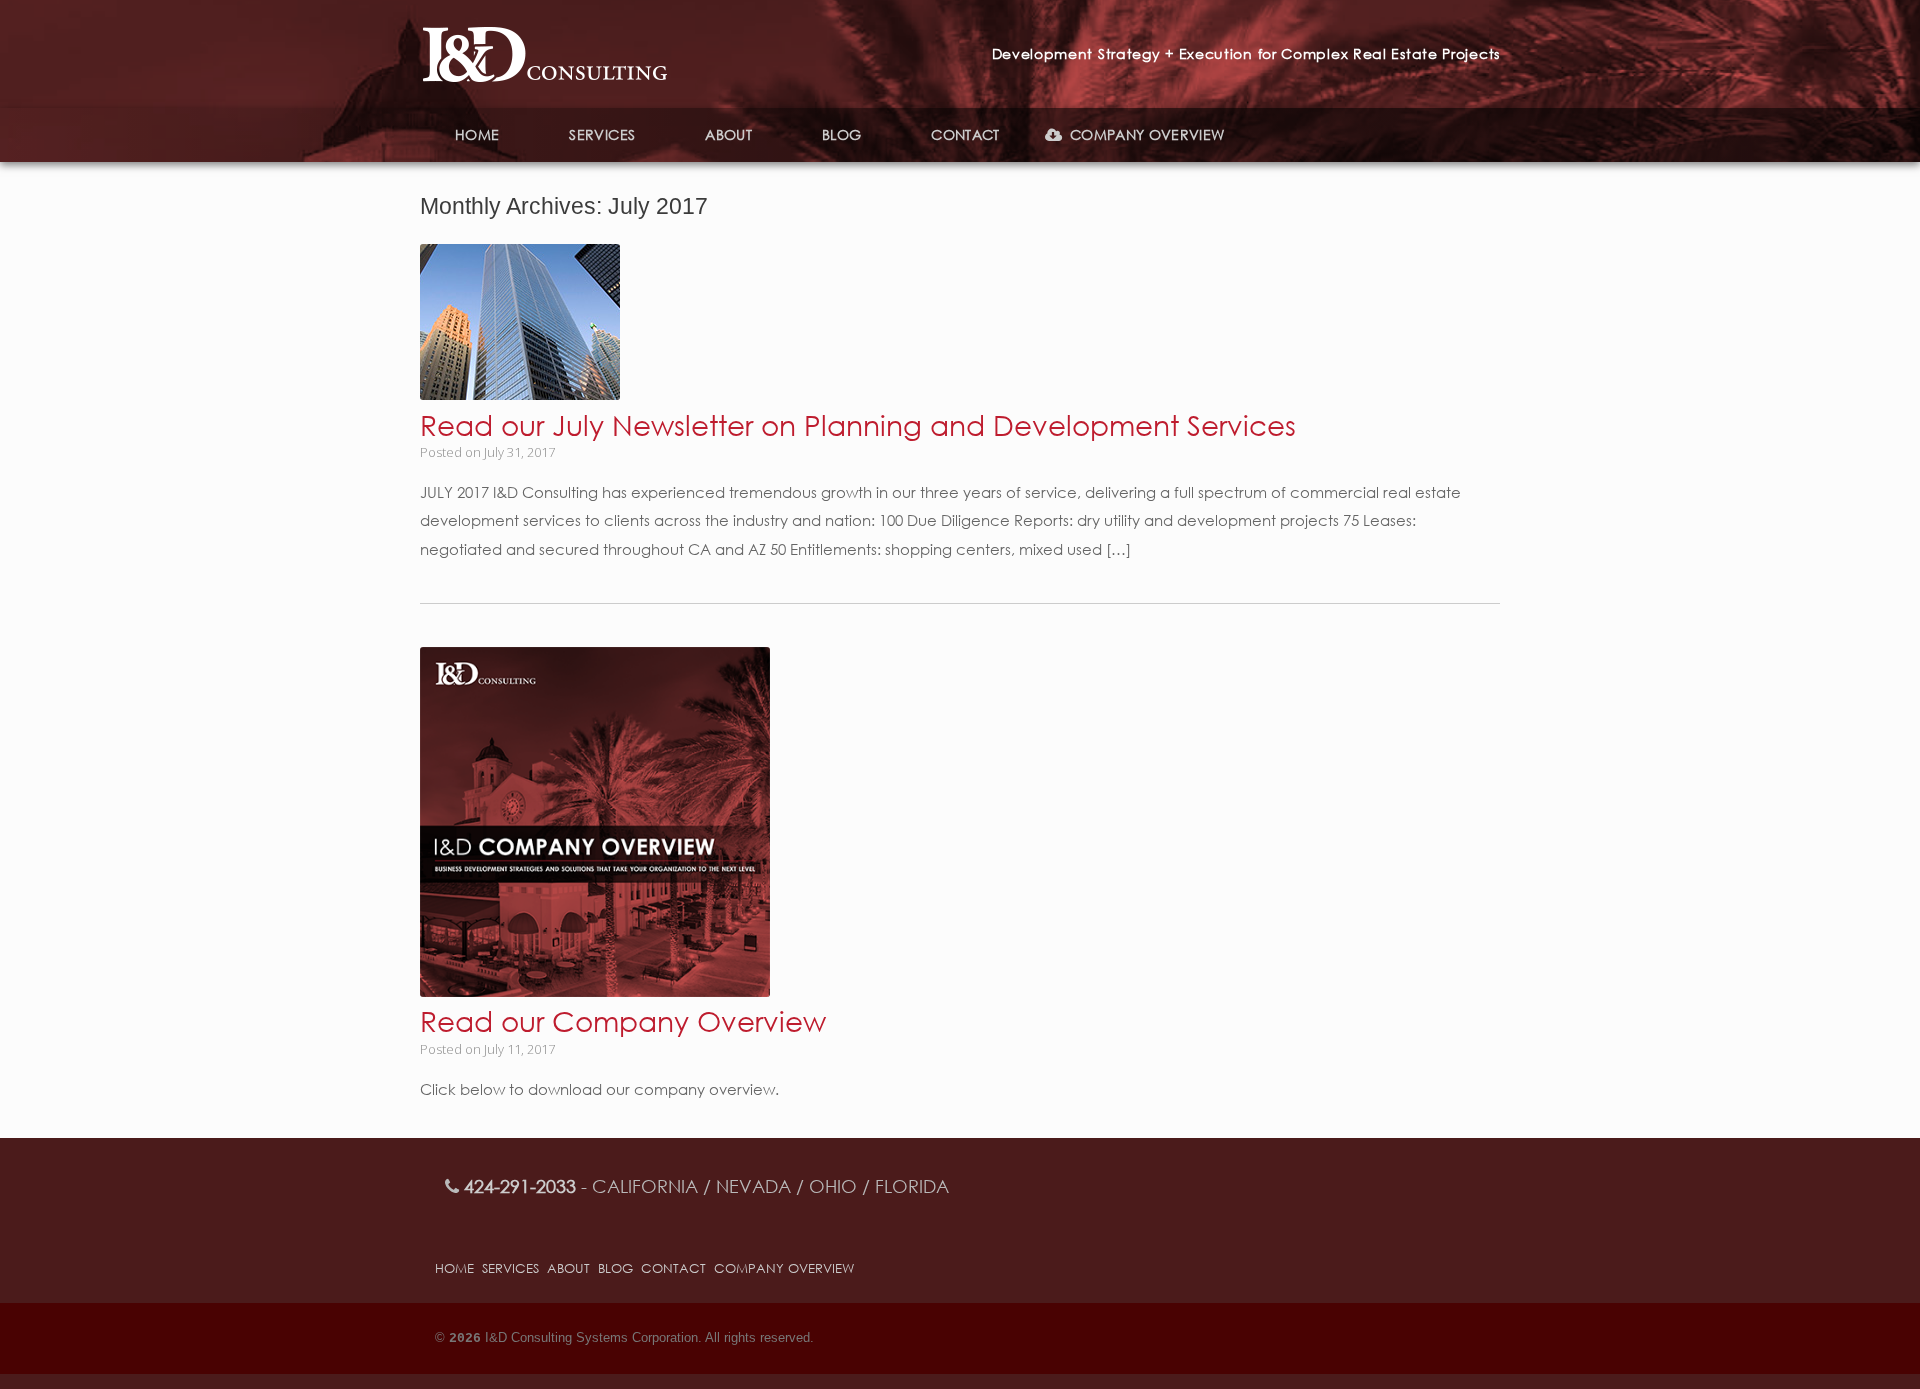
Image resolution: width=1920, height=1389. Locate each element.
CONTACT (965, 134)
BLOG (841, 134)
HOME (477, 134)
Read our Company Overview (623, 1020)
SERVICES (602, 134)
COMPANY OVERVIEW (1147, 134)
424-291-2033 (520, 1186)
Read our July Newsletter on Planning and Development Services (858, 424)
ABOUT (728, 134)
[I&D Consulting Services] (545, 54)
